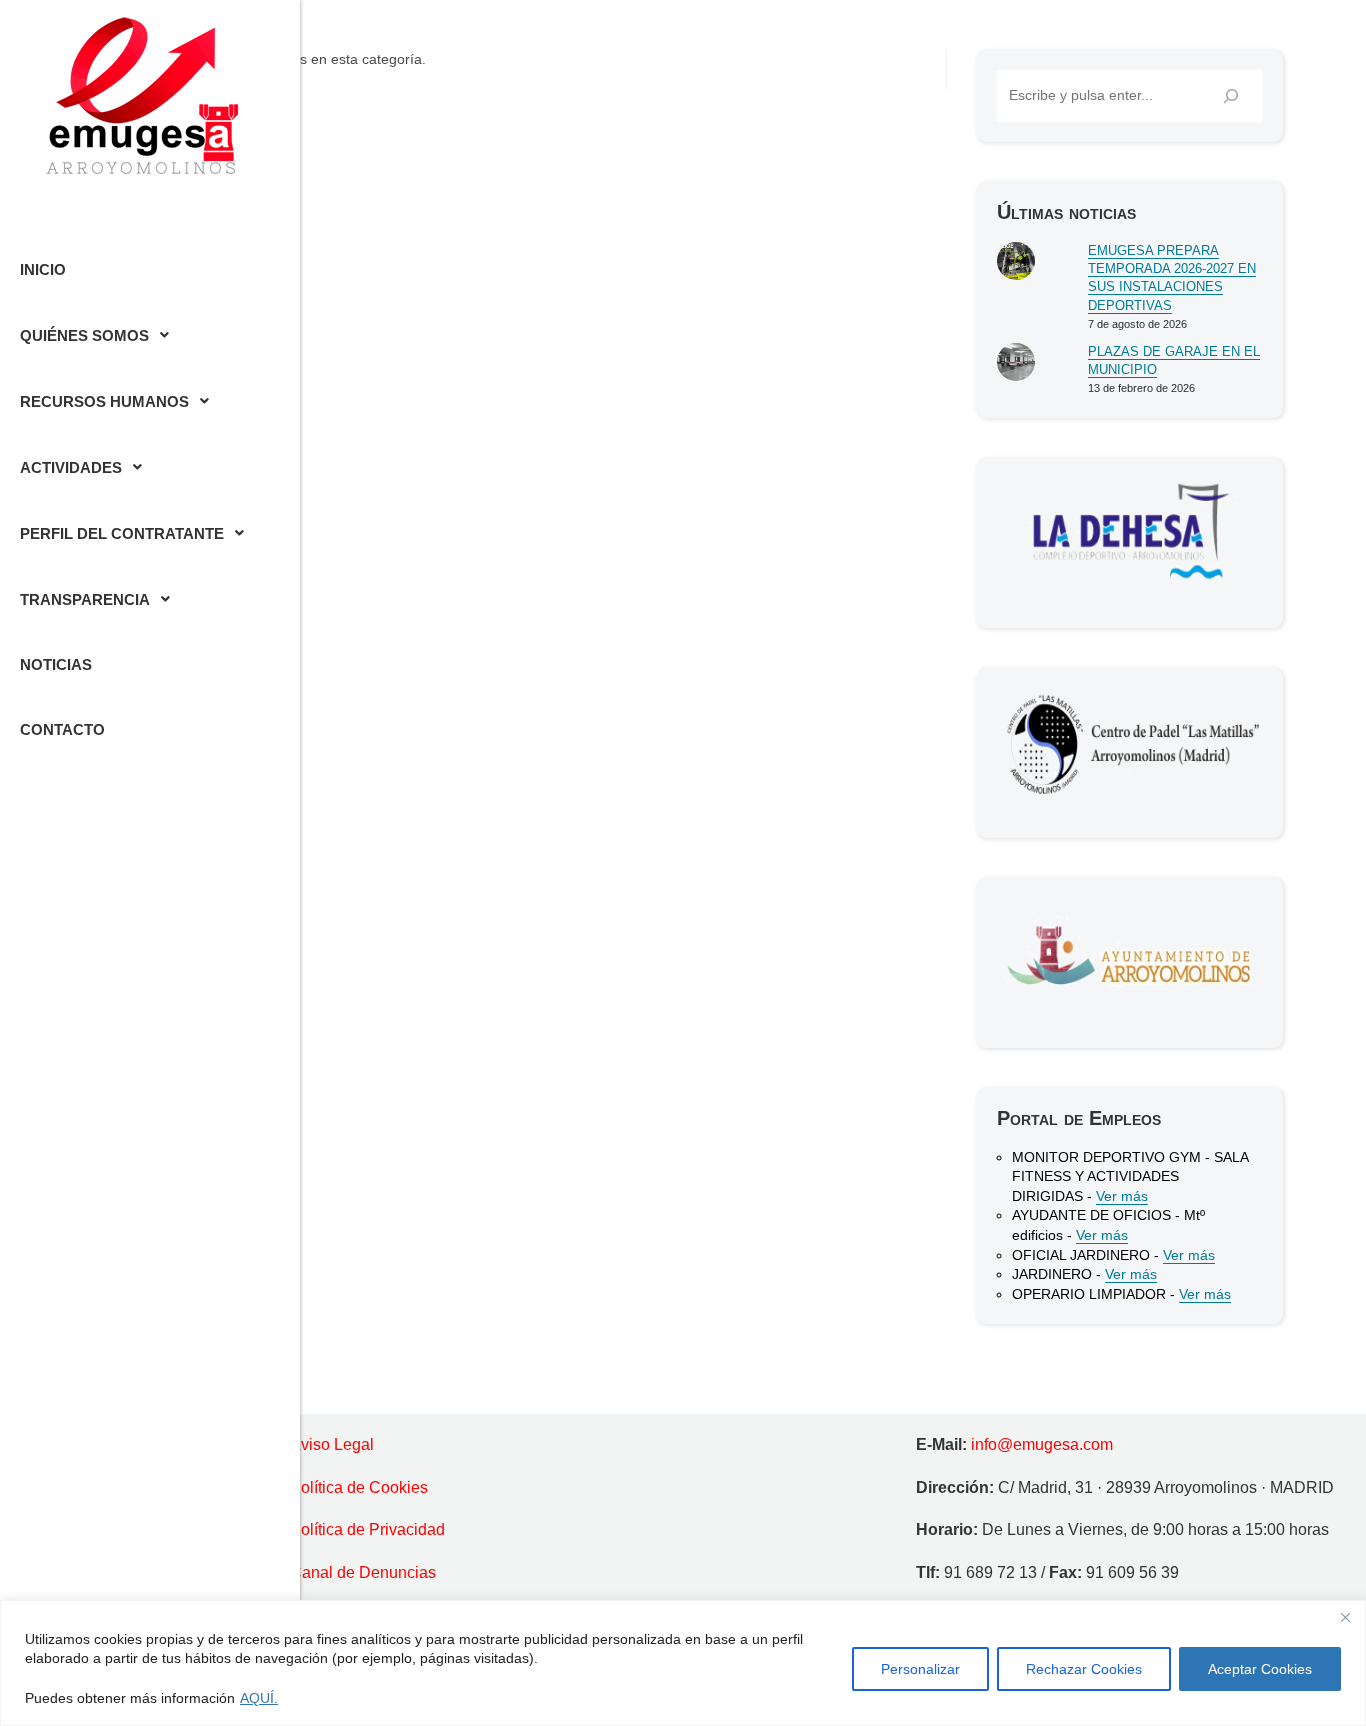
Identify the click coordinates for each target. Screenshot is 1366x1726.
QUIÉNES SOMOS (84, 335)
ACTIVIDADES (71, 467)
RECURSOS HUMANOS (104, 401)
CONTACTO (62, 729)
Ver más (1122, 1196)
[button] (150, 335)
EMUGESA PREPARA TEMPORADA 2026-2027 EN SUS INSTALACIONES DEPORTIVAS (1172, 278)
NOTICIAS (56, 664)
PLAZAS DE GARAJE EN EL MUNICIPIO (1174, 360)
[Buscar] (1231, 96)
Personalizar (920, 1669)
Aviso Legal (332, 1444)
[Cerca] (1345, 1617)
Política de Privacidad (367, 1529)
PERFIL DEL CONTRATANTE (122, 533)
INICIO (43, 269)
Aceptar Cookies (1260, 1669)
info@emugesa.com (1042, 1444)
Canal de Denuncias (363, 1572)
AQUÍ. (259, 1698)
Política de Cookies (359, 1487)
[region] (683, 1663)
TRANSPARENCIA (85, 599)
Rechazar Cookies (1084, 1669)
